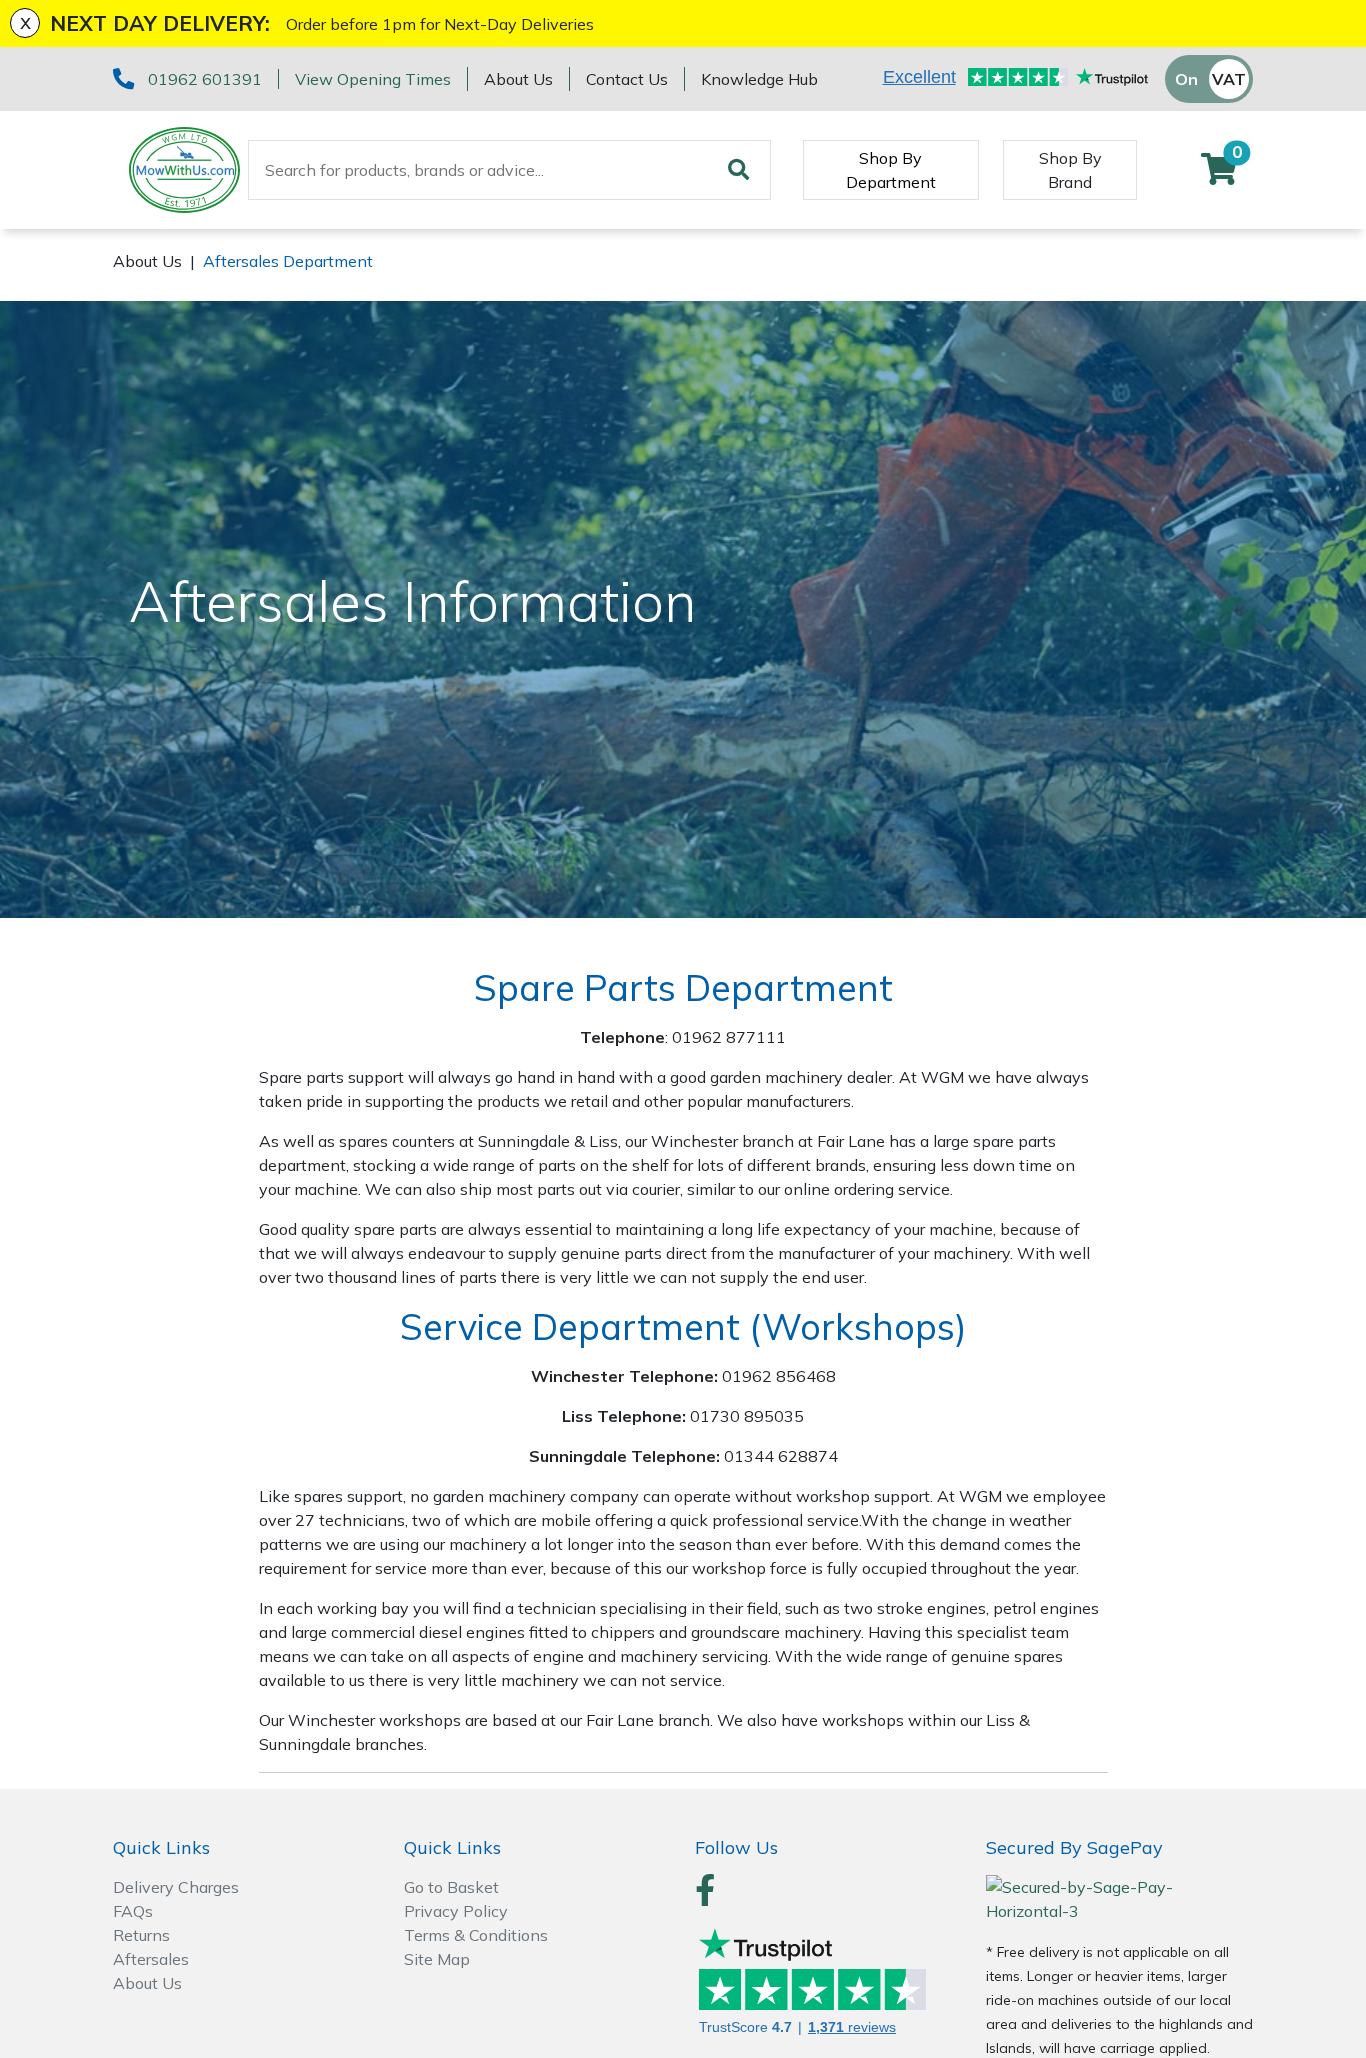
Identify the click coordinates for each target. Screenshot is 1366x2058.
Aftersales (151, 1959)
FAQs (133, 1911)
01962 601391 (205, 79)
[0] (1219, 175)
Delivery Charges (176, 1887)
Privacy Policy (456, 1911)
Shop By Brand (1070, 170)
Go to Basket (451, 1887)
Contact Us (627, 79)
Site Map (437, 1959)
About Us (518, 79)
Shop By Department (891, 170)
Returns (141, 1935)
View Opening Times (373, 79)
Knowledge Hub (759, 79)
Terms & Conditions (476, 1935)
